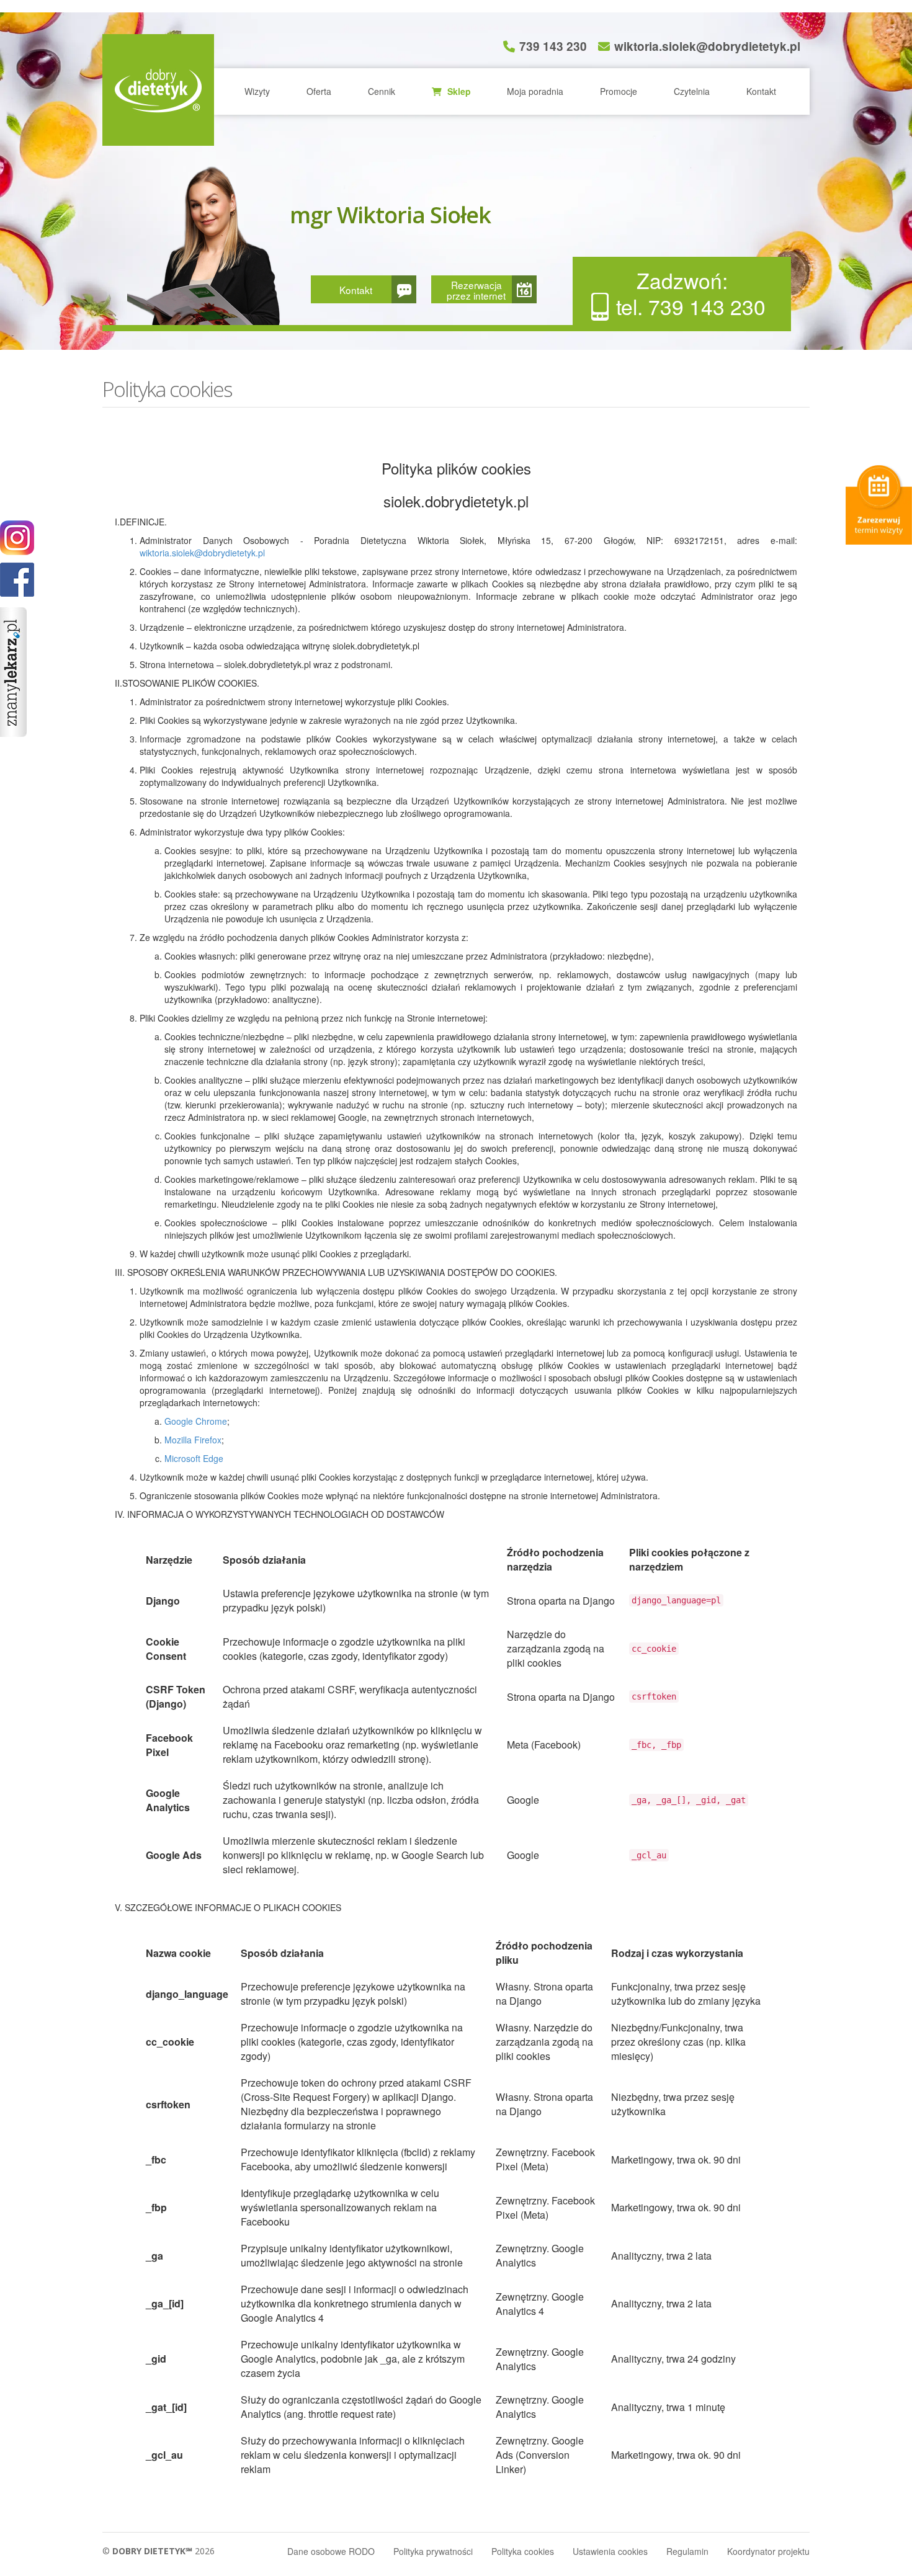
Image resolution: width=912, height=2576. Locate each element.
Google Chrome (196, 1421)
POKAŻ (17, 580)
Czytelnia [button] (692, 91)
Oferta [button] (319, 91)
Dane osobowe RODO (331, 2551)
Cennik (382, 91)
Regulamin (687, 2551)
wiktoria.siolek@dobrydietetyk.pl (707, 46)
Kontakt (761, 91)
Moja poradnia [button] (535, 91)
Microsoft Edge (194, 1458)
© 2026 (159, 2551)
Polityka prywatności (433, 2551)
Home (158, 90)
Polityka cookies (523, 2551)
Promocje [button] (619, 91)
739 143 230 (553, 46)
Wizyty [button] (257, 91)
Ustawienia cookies (610, 2551)
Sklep (458, 91)
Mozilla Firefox (193, 1440)
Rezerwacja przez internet (476, 290)
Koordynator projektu (768, 2551)
